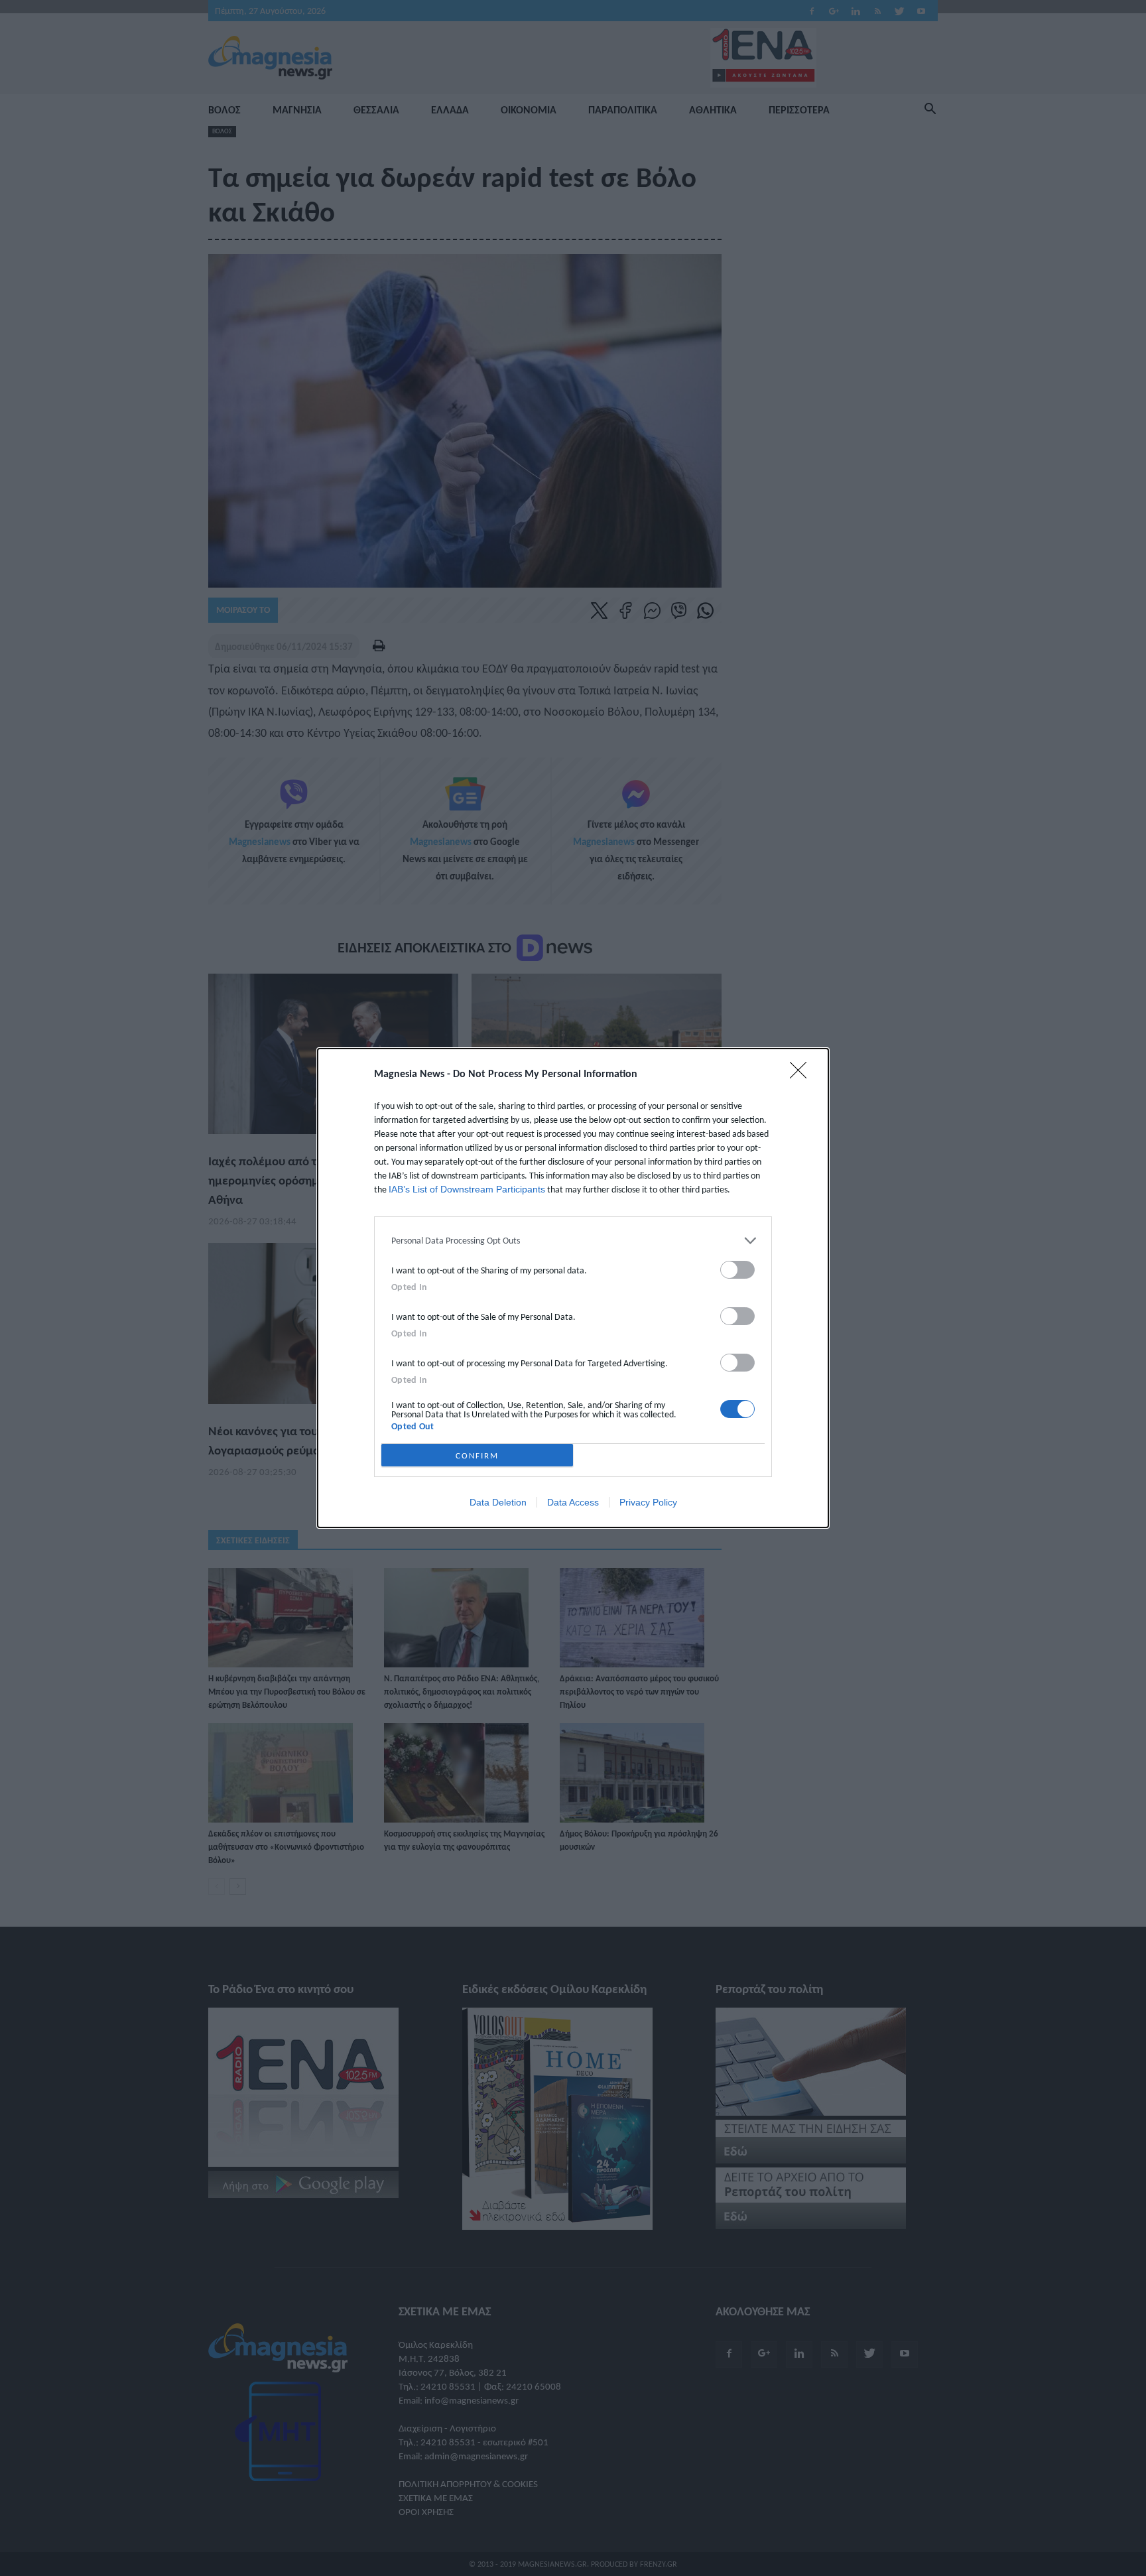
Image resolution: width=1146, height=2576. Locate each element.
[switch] (737, 1270)
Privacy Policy (648, 1502)
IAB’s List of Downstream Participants (467, 1189)
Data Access (573, 1502)
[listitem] (573, 1241)
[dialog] (573, 1288)
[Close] (802, 1074)
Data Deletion (498, 1502)
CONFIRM (477, 1455)
